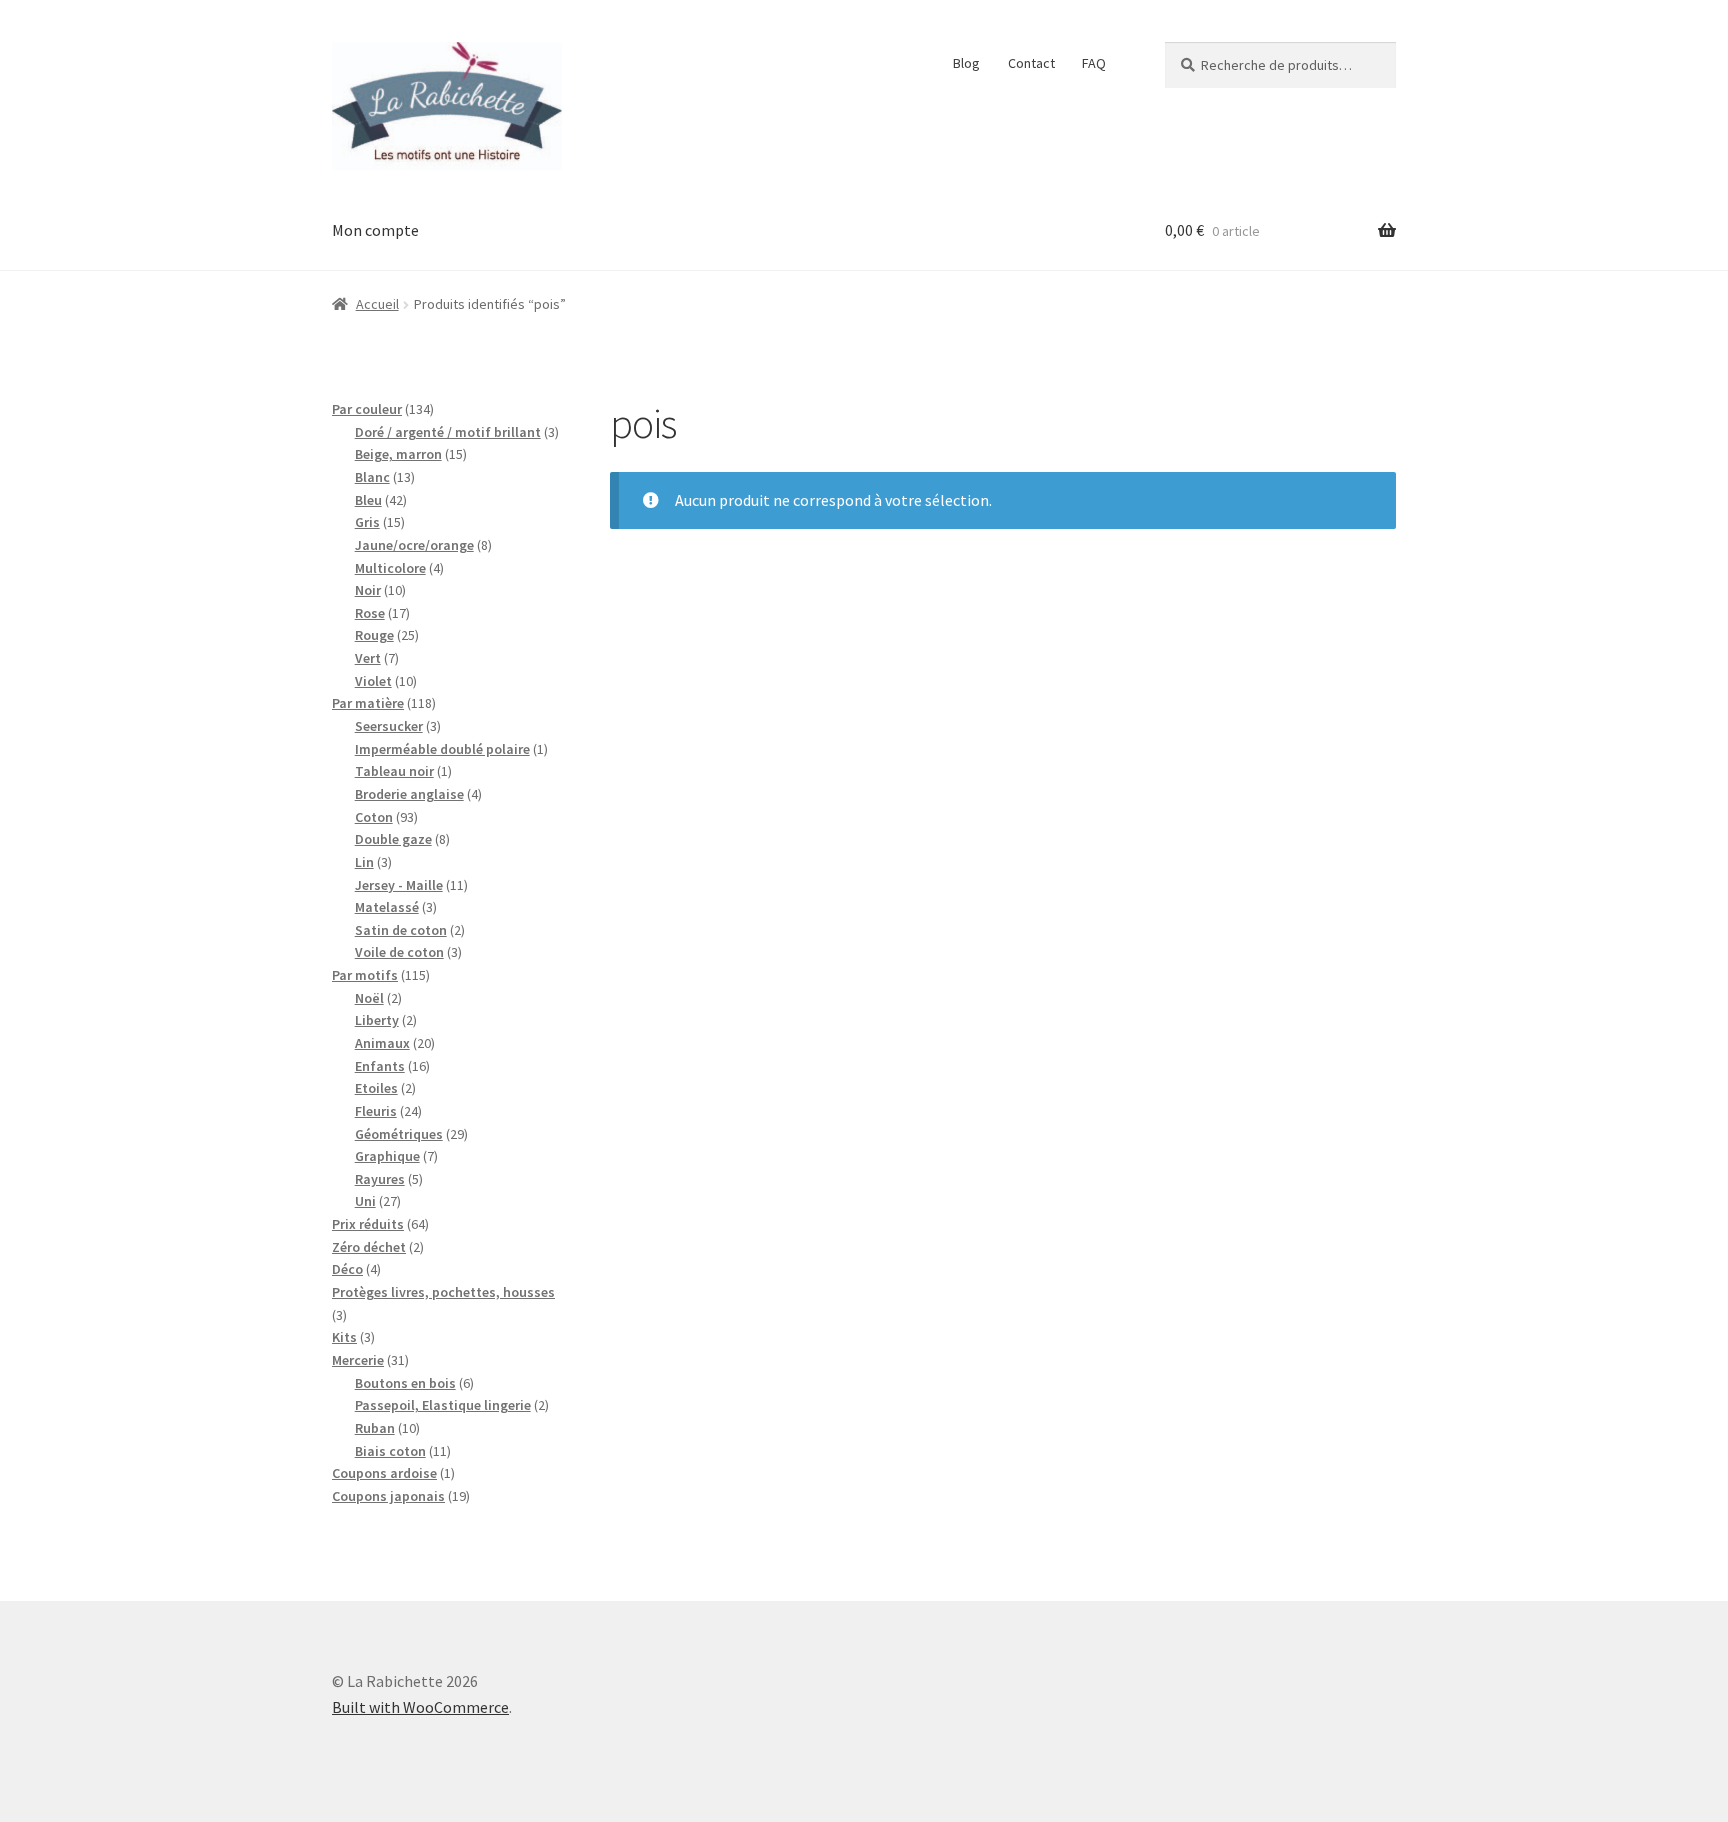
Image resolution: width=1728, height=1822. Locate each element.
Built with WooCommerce (420, 1707)
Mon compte (375, 230)
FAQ (1094, 63)
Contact (1031, 63)
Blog (966, 63)
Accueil (377, 304)
